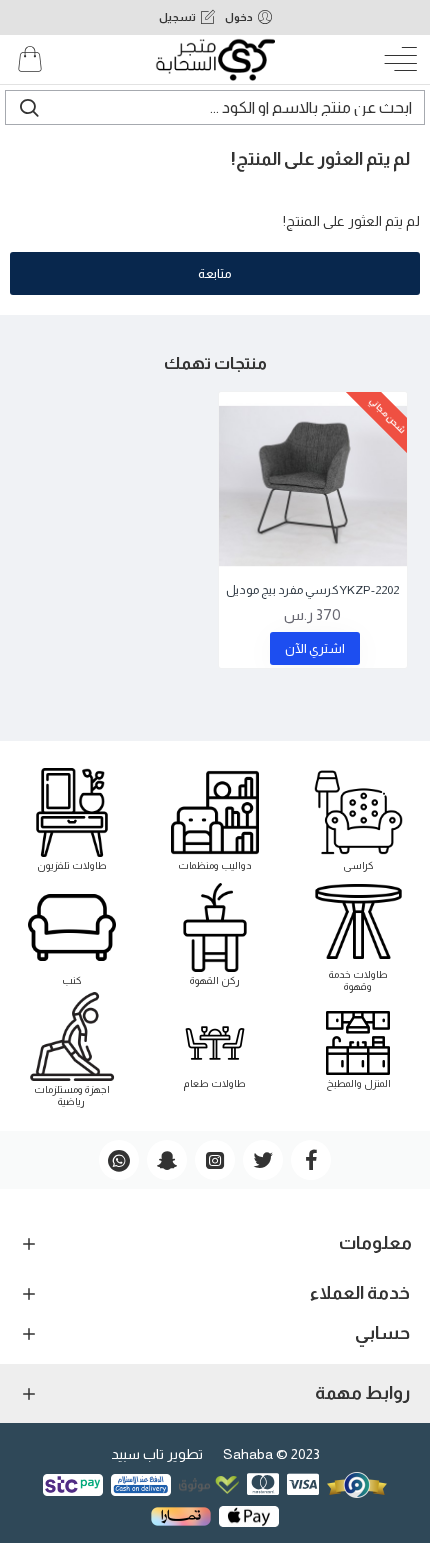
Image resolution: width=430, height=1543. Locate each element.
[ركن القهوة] (215, 934)
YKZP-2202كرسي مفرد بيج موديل (312, 590)
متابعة (215, 273)
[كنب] (72, 934)
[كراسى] (358, 819)
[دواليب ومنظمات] (215, 819)
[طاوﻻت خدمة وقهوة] (358, 934)
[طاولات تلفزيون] (72, 819)
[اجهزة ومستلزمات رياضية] (72, 1049)
